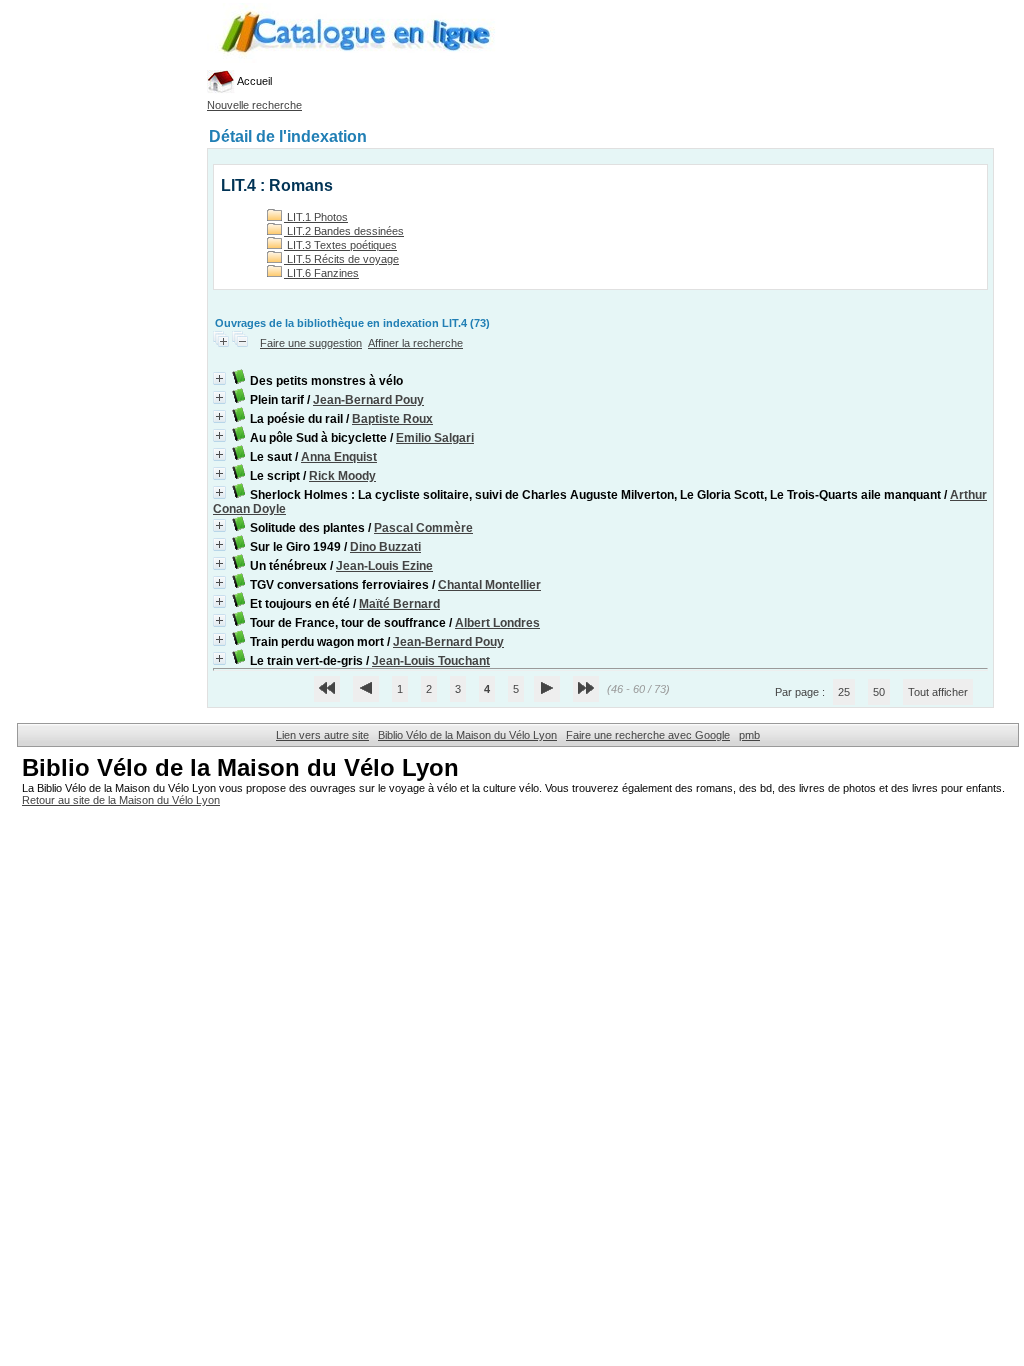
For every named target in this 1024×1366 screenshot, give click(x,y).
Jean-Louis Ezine (384, 566)
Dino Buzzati (385, 547)
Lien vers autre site (322, 735)
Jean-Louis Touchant (431, 661)
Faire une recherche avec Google (648, 735)
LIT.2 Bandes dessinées (344, 231)
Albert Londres (497, 623)
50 (879, 692)
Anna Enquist (339, 457)
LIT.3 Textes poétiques (340, 245)
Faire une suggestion (311, 343)
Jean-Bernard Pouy (368, 400)
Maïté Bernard (399, 604)
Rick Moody (342, 476)
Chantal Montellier (489, 585)
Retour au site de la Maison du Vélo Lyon (121, 800)
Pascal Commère (423, 528)
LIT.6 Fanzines (321, 273)
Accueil (253, 81)
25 (844, 692)
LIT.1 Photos (316, 217)
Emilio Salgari (435, 438)
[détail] (219, 378)
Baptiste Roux (392, 419)
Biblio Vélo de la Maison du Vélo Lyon (467, 735)
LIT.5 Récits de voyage (341, 259)
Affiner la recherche (415, 343)
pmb (749, 735)
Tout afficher (938, 692)
